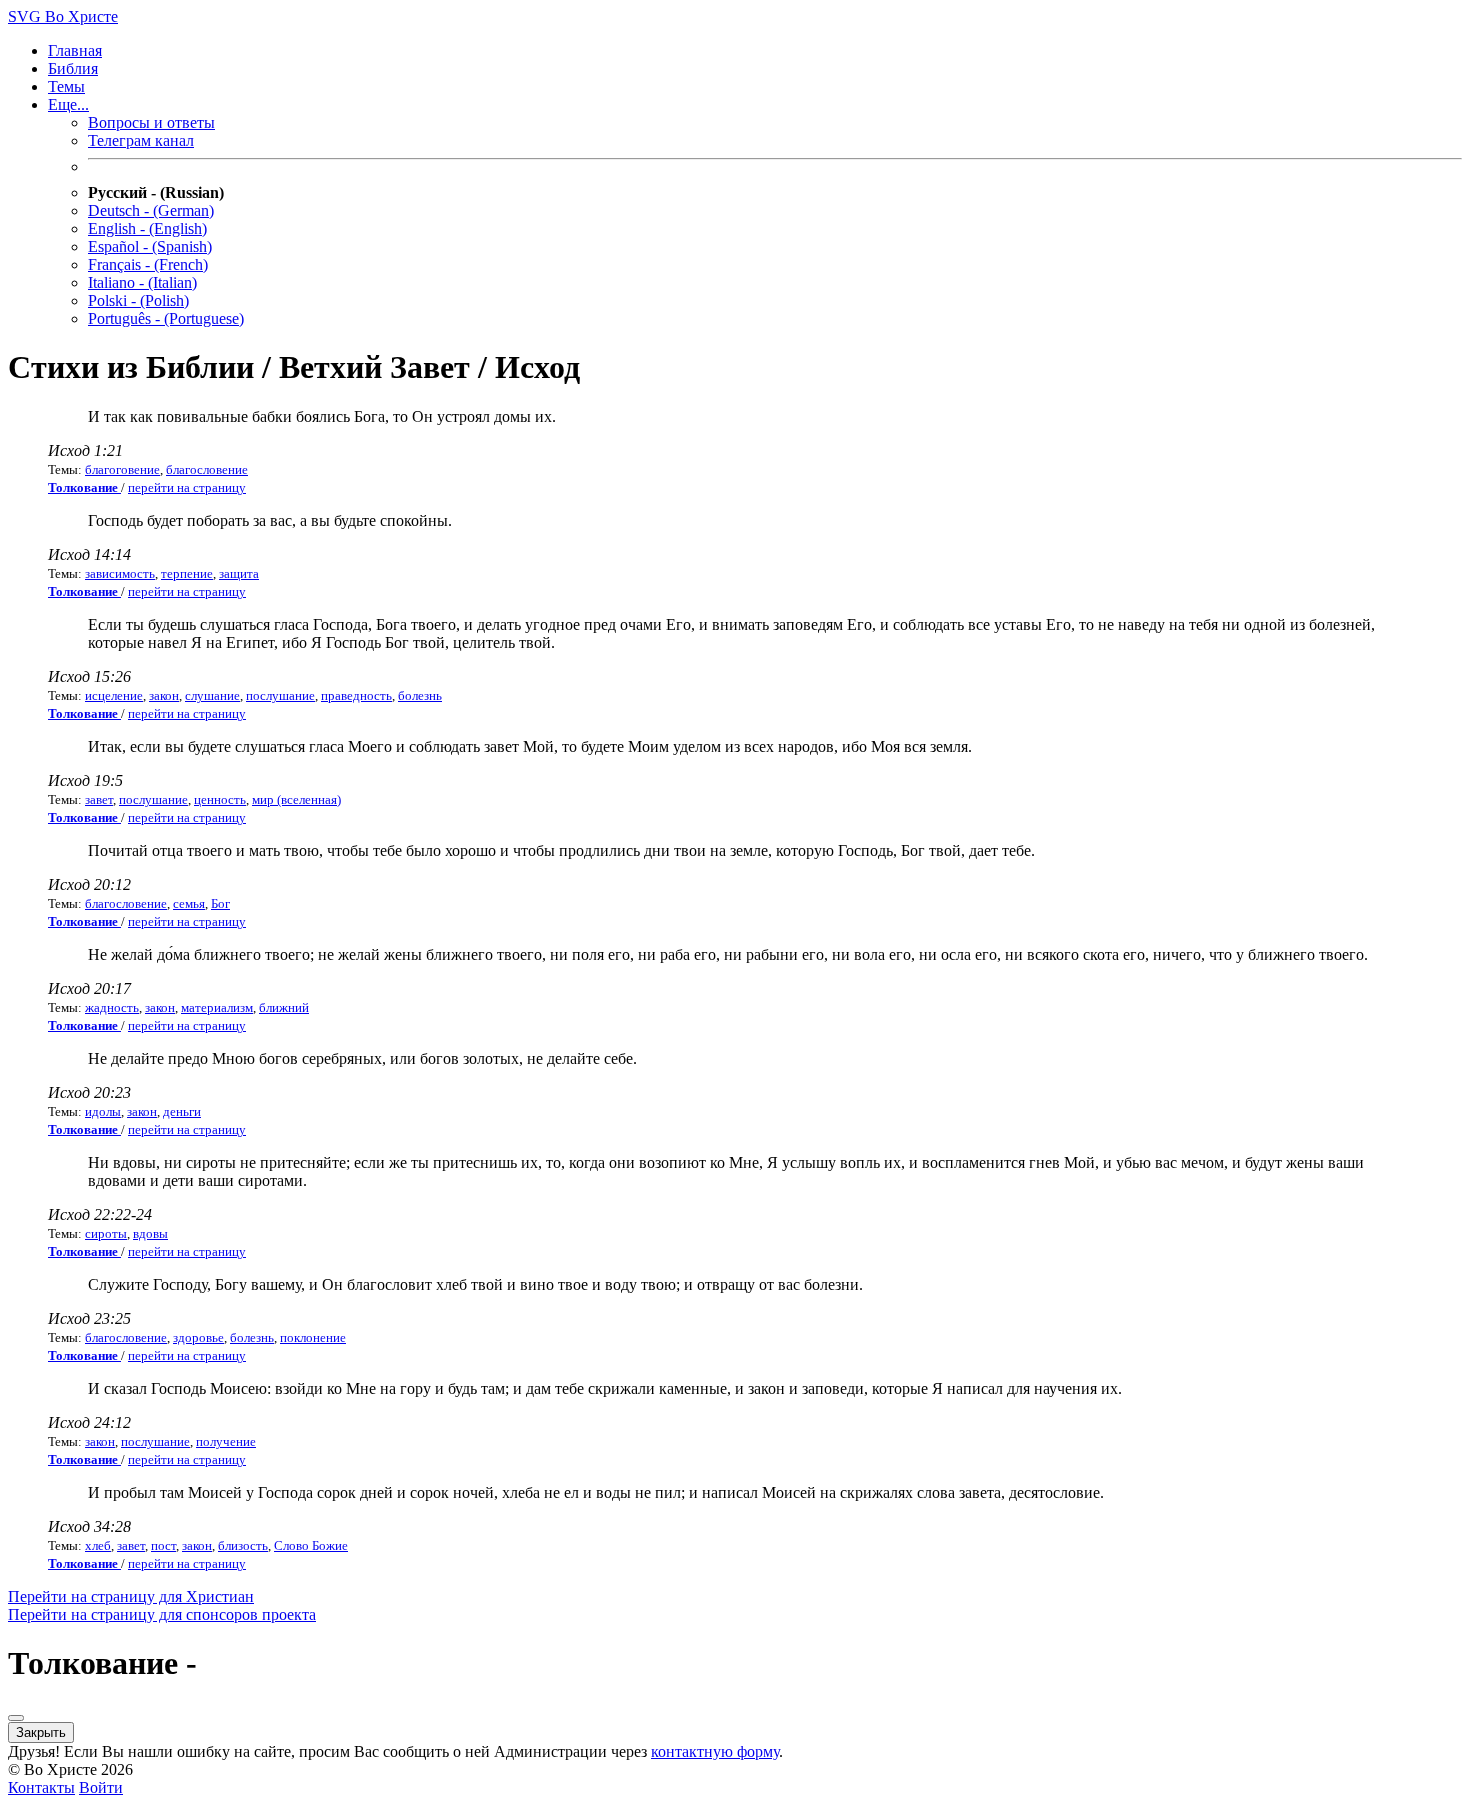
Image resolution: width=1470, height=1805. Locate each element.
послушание (280, 695)
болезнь (420, 695)
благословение (207, 469)
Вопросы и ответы (151, 122)
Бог (220, 903)
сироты (106, 1233)
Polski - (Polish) (138, 300)
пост (163, 1545)
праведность (356, 695)
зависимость (120, 573)
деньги (182, 1111)
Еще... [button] (68, 104)
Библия (73, 68)
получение (226, 1441)
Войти (101, 1787)
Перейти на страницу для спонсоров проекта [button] (162, 1614)
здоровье (198, 1337)
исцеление (114, 695)
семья (189, 903)
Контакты (41, 1787)
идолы (103, 1111)
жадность (112, 1007)
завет (99, 799)
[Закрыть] (16, 1718)
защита (239, 573)
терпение (187, 573)
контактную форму (715, 1751)
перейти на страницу (187, 487)
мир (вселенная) (296, 799)
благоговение (122, 469)
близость (243, 1545)
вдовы (150, 1233)
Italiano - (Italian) (142, 282)
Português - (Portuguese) (166, 318)
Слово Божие (311, 1545)
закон (164, 695)
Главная (75, 50)
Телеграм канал (141, 140)
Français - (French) (148, 264)
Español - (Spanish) (150, 246)
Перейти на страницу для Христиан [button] (131, 1596)
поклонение (313, 1337)
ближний (284, 1007)
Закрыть (41, 1732)
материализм (217, 1007)
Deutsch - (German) (151, 210)
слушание (212, 695)
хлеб (98, 1545)
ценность (220, 799)
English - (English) (147, 228)
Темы (66, 86)
